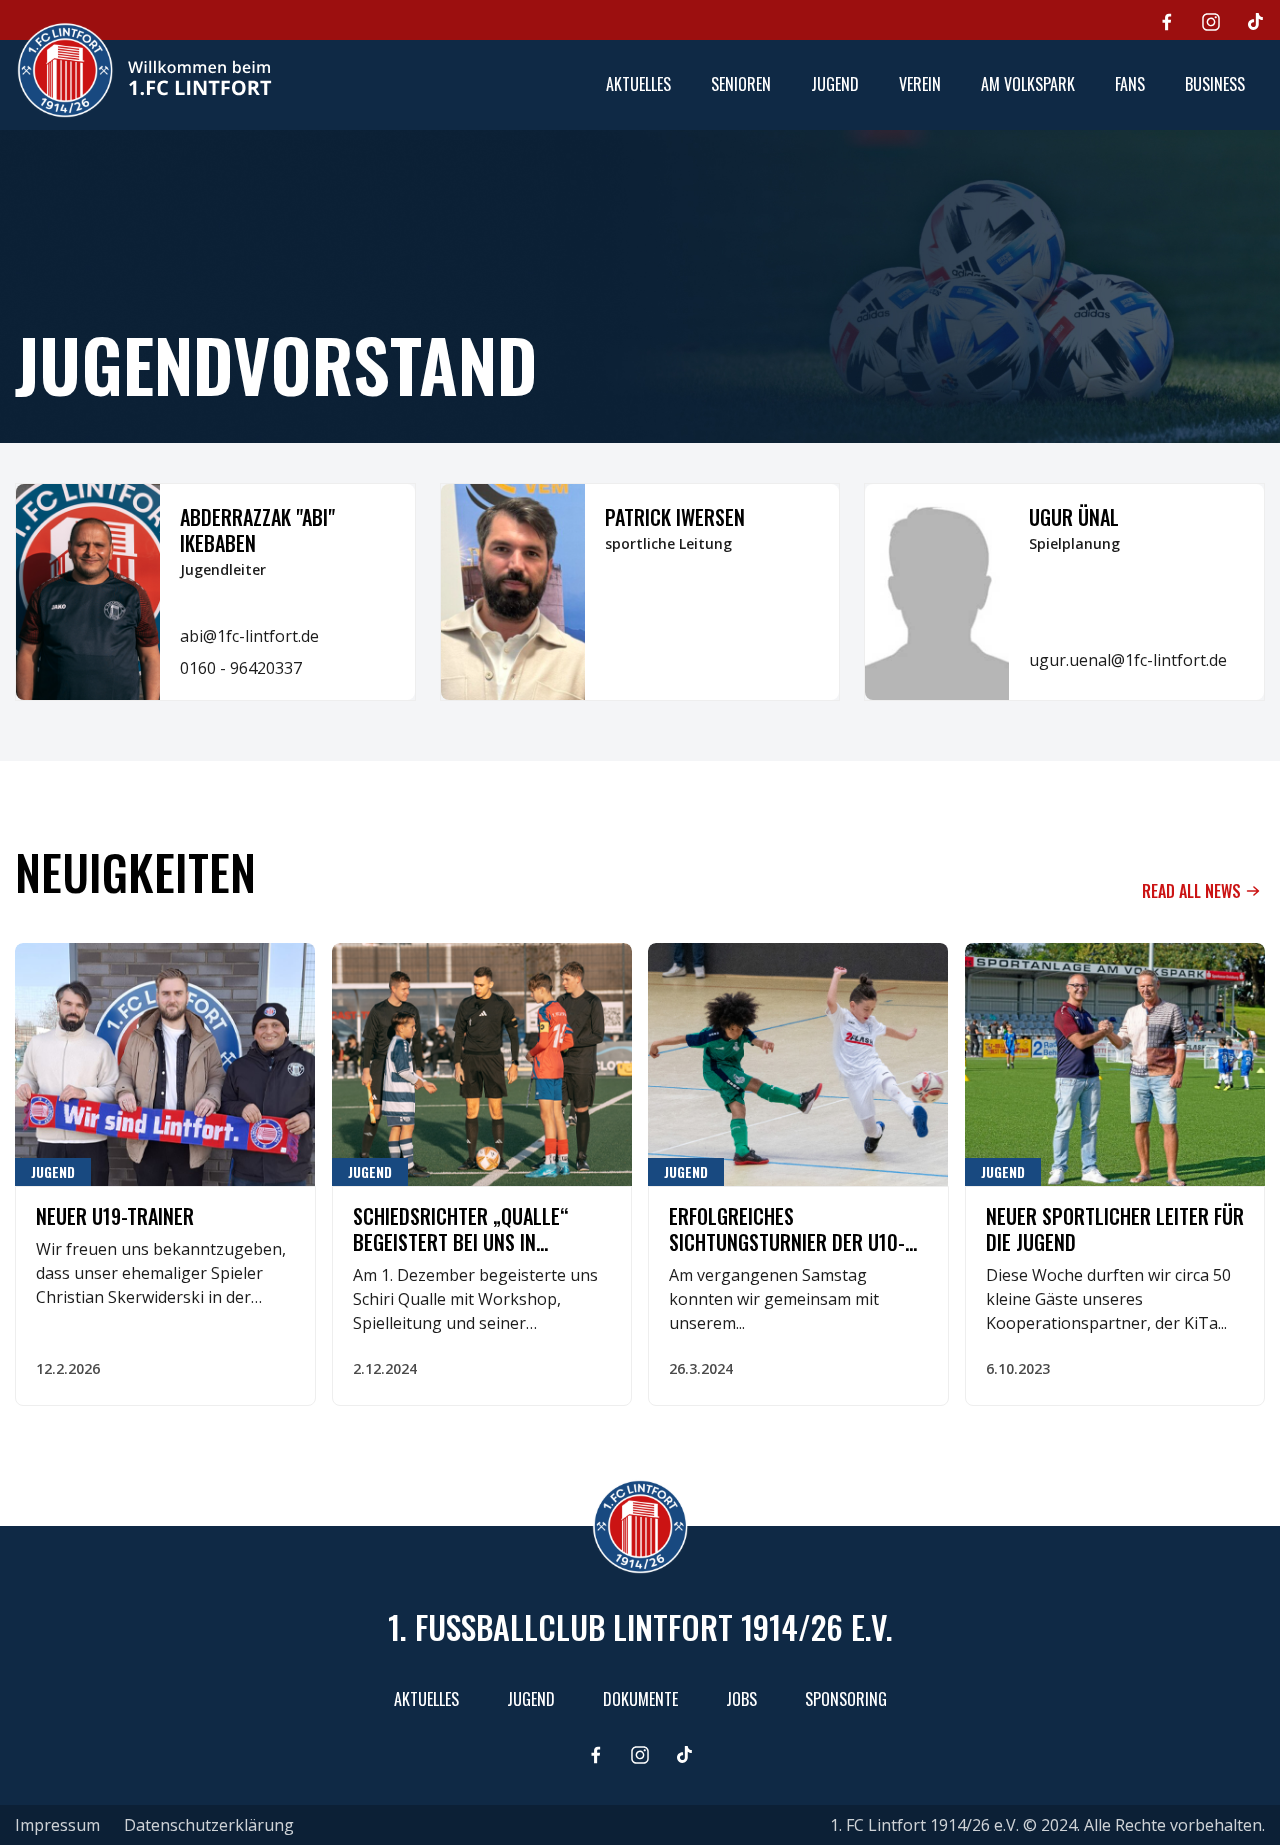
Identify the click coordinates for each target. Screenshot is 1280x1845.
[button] (741, 85)
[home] (144, 70)
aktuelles (638, 84)
